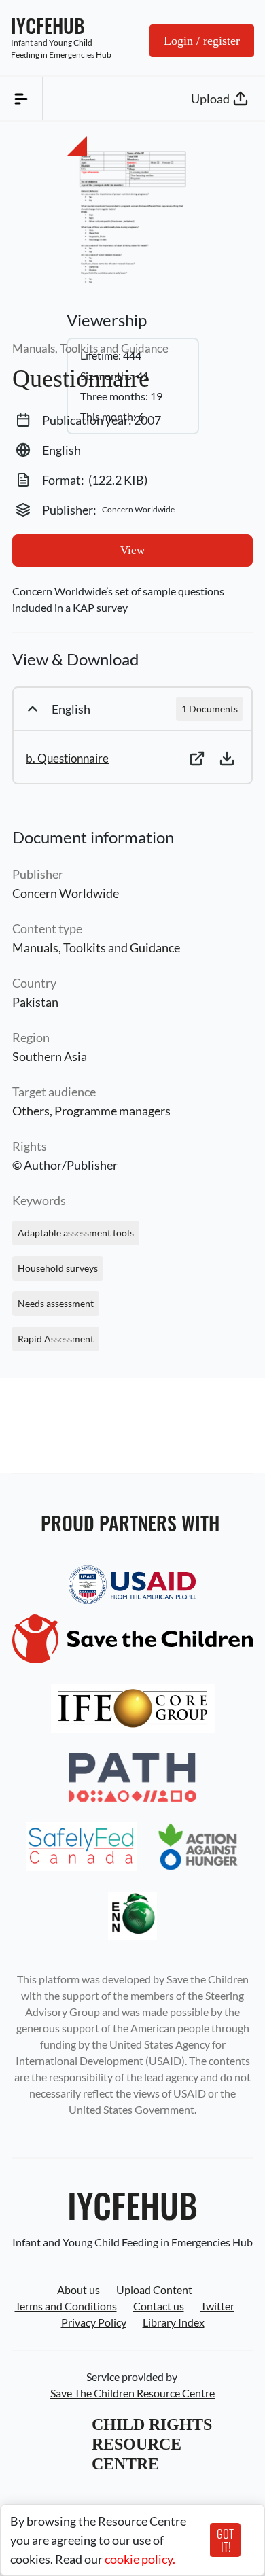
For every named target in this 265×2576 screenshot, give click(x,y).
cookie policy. (140, 2559)
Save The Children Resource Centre (132, 2393)
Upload (210, 99)
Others (31, 1111)
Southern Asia (50, 1056)
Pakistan (35, 1002)
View (132, 550)
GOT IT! (225, 2540)
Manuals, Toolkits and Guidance (96, 947)
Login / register (202, 41)
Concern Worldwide (66, 893)
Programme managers (112, 1111)
